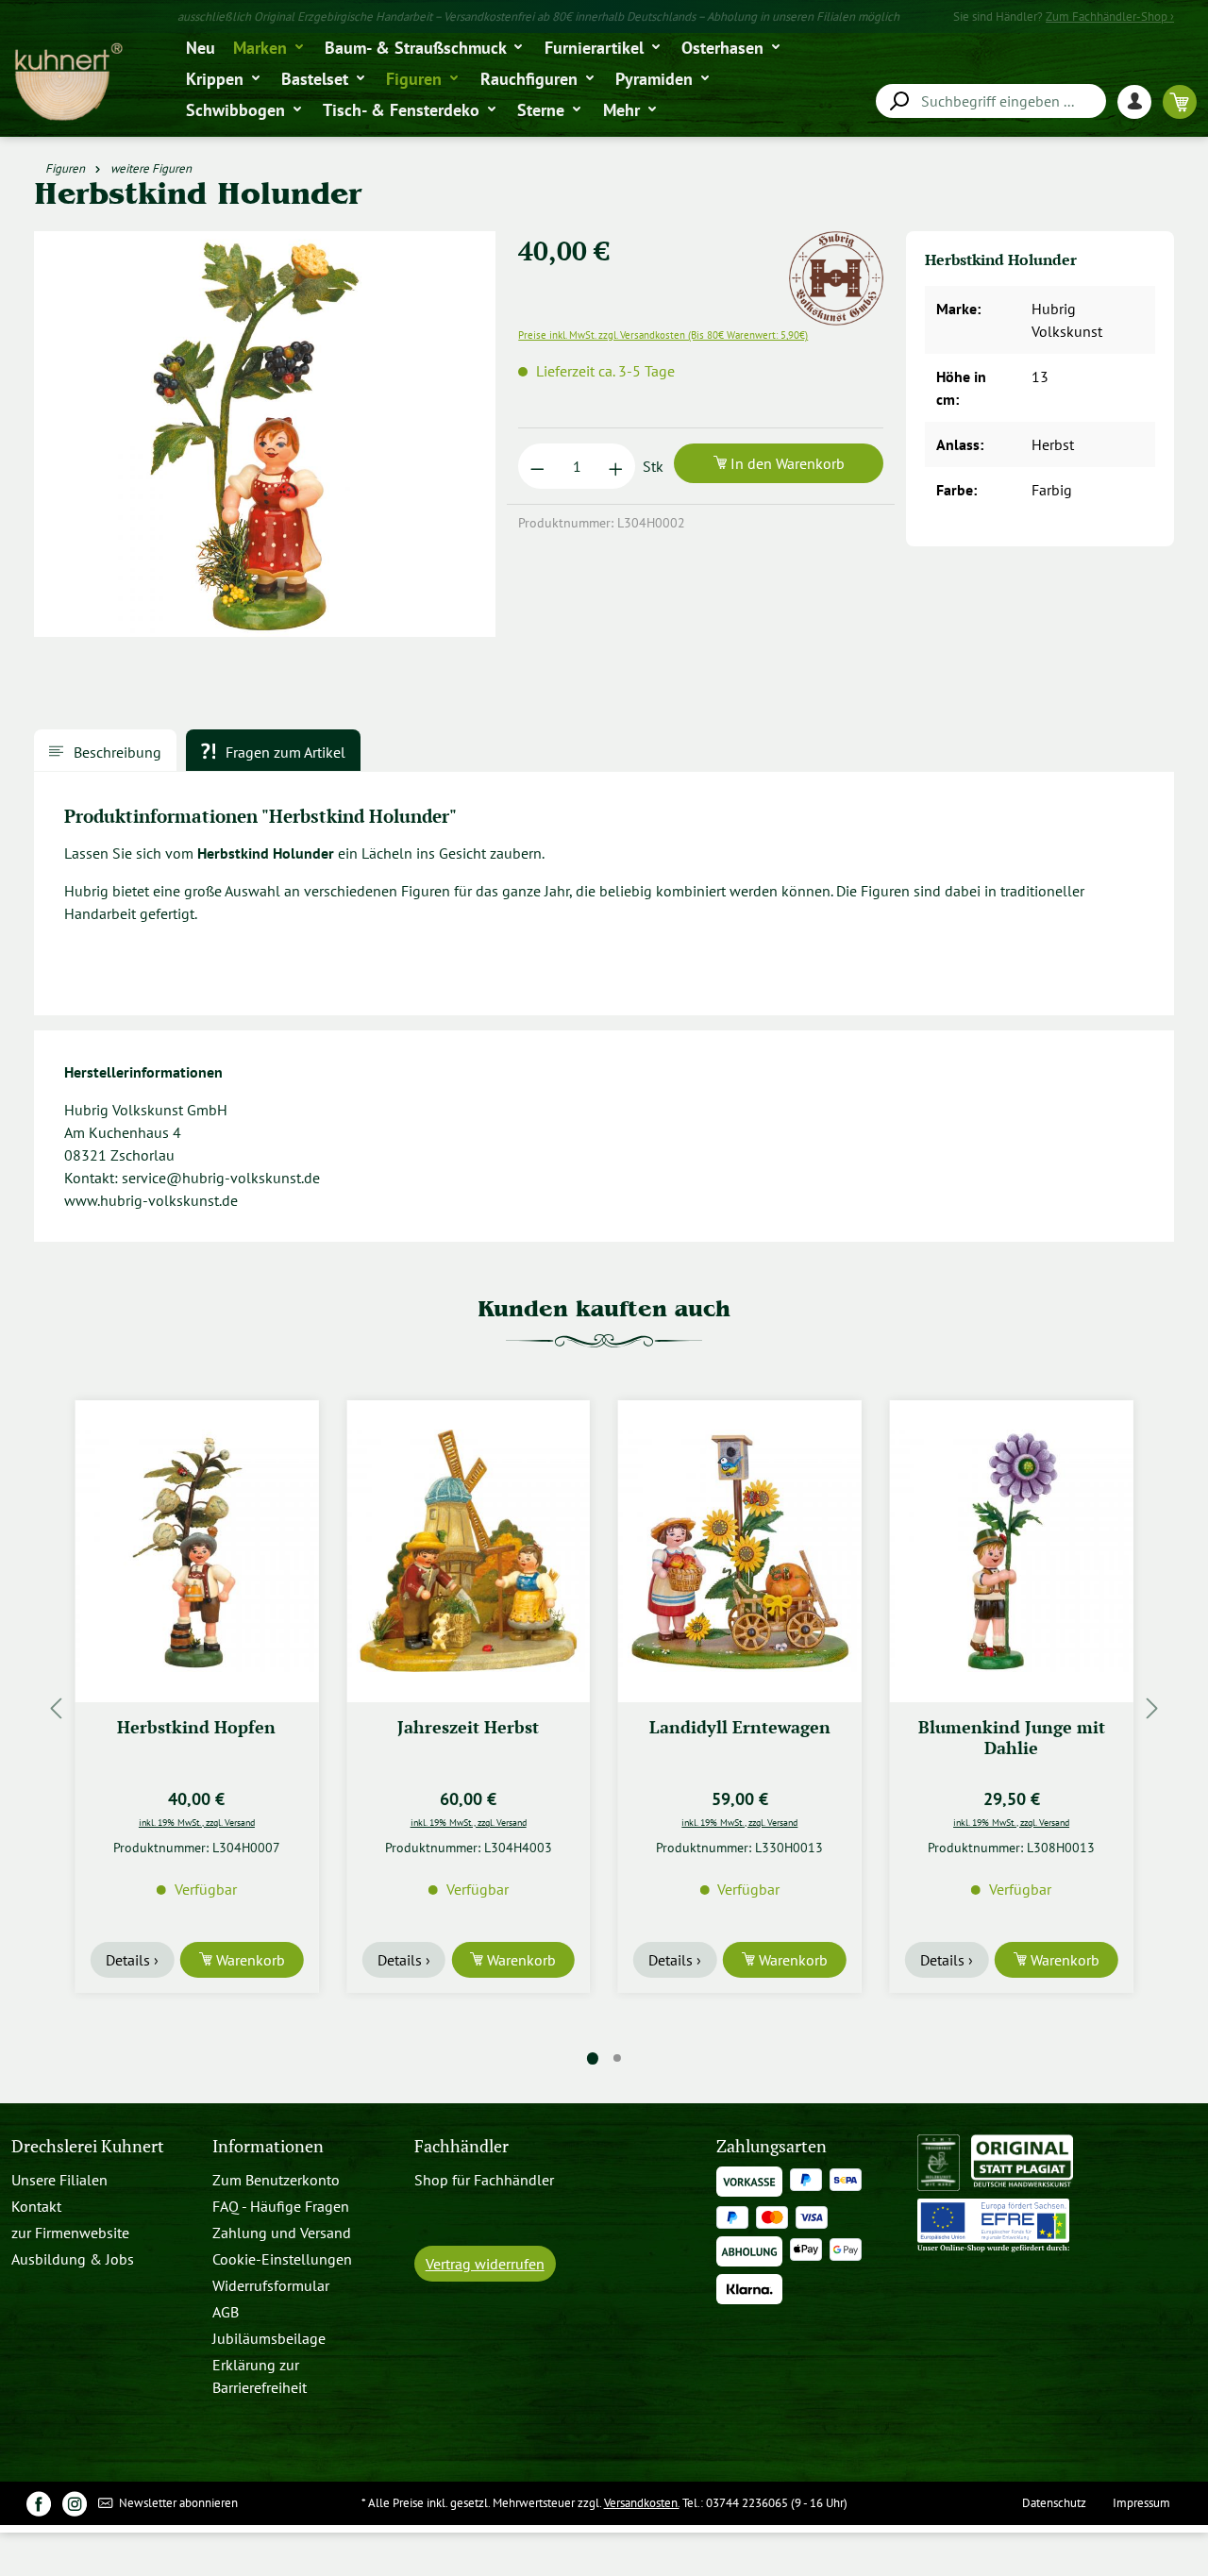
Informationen (268, 2146)
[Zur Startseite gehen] (67, 83)
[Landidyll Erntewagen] (740, 1551)
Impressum (1141, 2503)
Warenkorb (249, 1960)
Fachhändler (461, 2146)
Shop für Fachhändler (484, 2180)
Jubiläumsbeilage (269, 2338)
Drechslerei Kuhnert (88, 2146)
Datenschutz (1054, 2503)
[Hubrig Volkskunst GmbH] (836, 243)
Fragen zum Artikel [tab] (284, 752)
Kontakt (36, 2206)
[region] (265, 442)
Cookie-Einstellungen (282, 2259)
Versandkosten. (642, 2503)
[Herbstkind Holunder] (264, 434)
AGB (226, 2312)
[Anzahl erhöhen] (616, 466)
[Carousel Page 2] (617, 2058)
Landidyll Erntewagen (740, 1727)
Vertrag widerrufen (485, 2264)
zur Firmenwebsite (70, 2233)
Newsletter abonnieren (177, 2503)
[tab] (105, 750)
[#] (39, 2503)
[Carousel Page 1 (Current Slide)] (593, 2058)
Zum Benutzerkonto (276, 2180)
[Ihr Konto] (1140, 101)
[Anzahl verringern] (537, 466)
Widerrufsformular (271, 2285)
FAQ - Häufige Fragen (281, 2206)
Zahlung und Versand (282, 2233)
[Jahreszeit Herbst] (468, 1551)
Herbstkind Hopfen (196, 1727)
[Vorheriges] (56, 1708)
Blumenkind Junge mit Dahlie (1012, 1738)
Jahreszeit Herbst (468, 1727)
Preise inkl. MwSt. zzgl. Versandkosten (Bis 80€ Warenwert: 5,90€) (663, 335)
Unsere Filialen (59, 2180)
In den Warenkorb (786, 463)
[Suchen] (898, 101)
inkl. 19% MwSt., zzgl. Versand (197, 1822)
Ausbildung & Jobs (73, 2259)
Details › (132, 1960)
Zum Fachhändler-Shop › (1110, 17)
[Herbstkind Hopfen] (197, 1551)
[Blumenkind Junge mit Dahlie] (1012, 1551)
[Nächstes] (1152, 1708)
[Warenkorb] (1180, 101)
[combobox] (991, 101)
